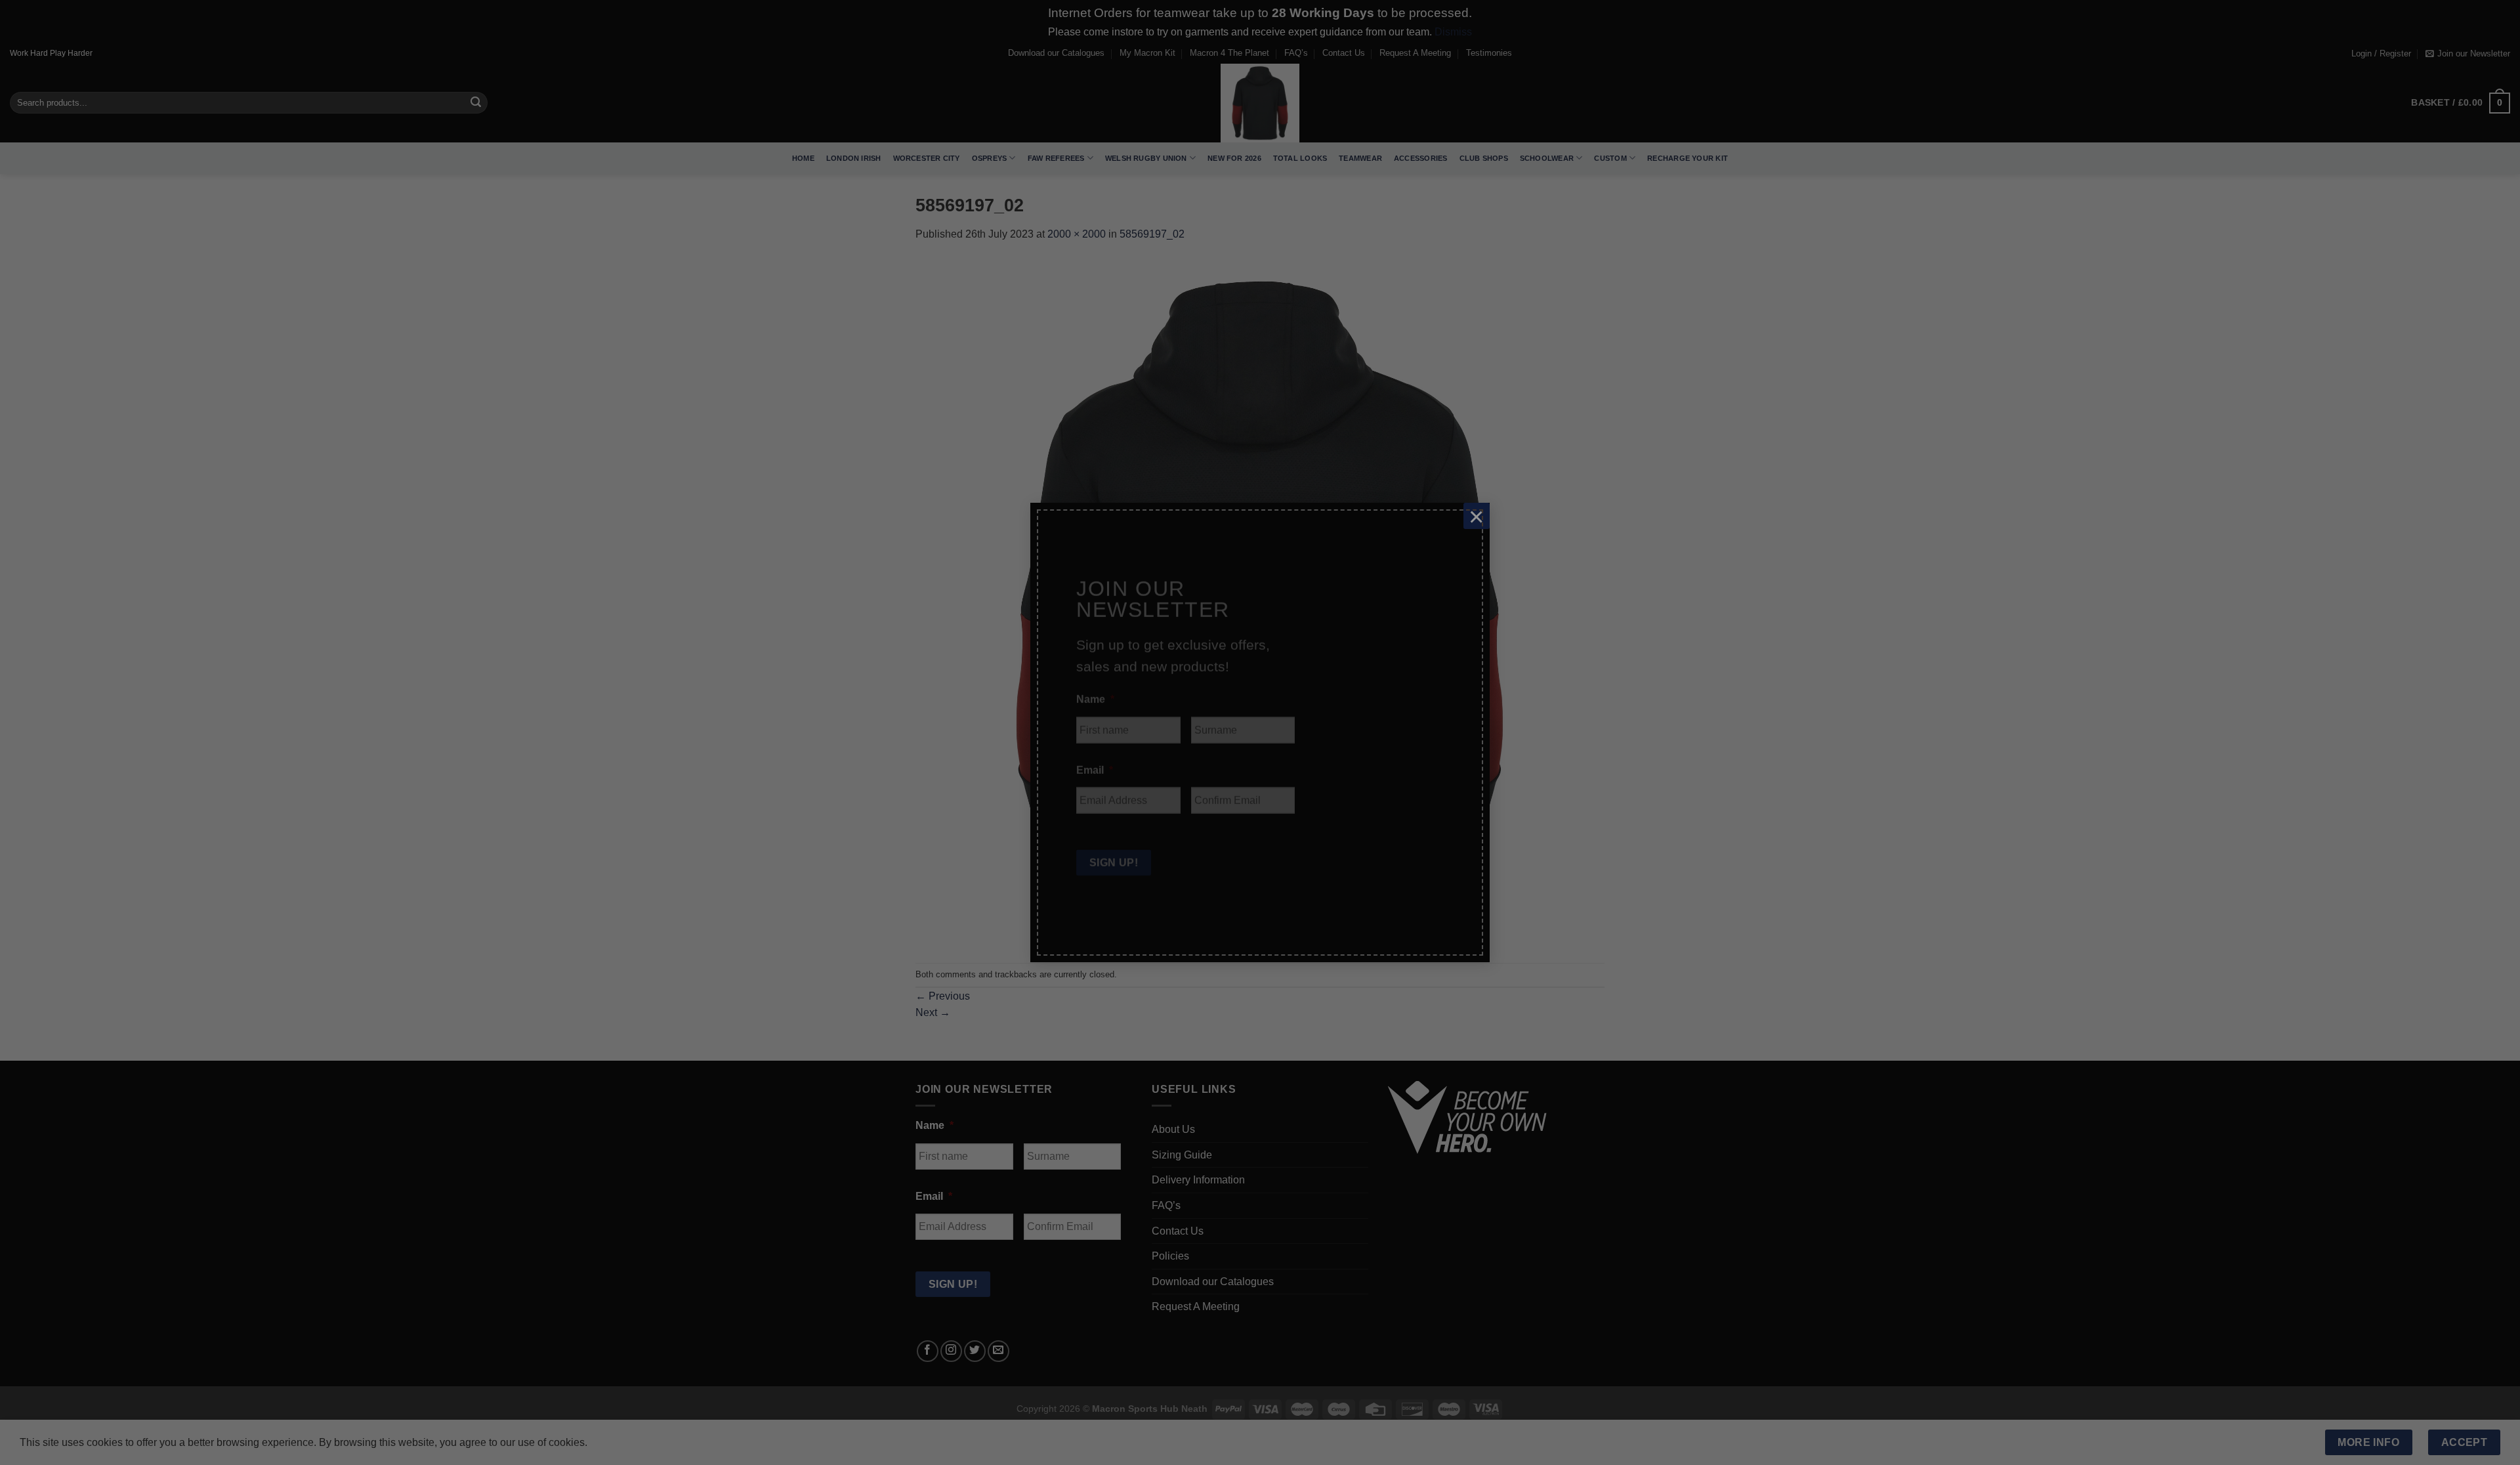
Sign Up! (1114, 860)
